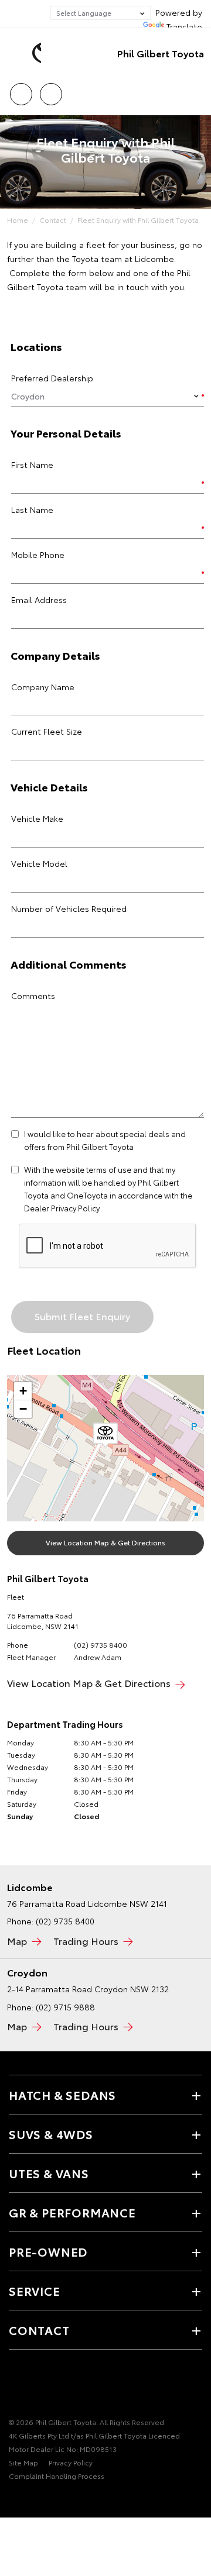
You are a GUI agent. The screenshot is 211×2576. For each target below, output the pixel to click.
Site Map (23, 2462)
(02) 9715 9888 (65, 2007)
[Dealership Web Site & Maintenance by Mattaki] (32, 2499)
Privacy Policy (71, 2462)
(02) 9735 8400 (101, 1645)
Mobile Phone (38, 555)
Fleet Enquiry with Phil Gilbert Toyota (138, 220)
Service (35, 2291)
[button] (105, 1435)
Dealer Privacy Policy (62, 1208)
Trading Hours (86, 1940)
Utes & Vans (49, 2173)
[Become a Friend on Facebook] (16, 2386)
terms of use (109, 1169)
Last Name (32, 509)
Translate (184, 26)
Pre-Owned (48, 2251)
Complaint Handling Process (57, 2476)
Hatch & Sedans (62, 2095)
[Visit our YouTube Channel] (36, 2386)
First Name (32, 464)
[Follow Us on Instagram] (56, 2386)
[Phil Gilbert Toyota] (26, 53)
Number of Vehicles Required (69, 908)
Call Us (21, 90)
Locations (51, 90)
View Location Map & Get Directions (105, 1542)
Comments (33, 996)
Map (17, 1940)
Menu (195, 90)
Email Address (39, 600)
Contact (53, 220)
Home (18, 220)
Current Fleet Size (47, 731)
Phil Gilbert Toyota (161, 53)
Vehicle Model (39, 863)
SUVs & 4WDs (51, 2134)
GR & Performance (72, 2212)
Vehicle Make (37, 818)
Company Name (43, 687)
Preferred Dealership (52, 378)
